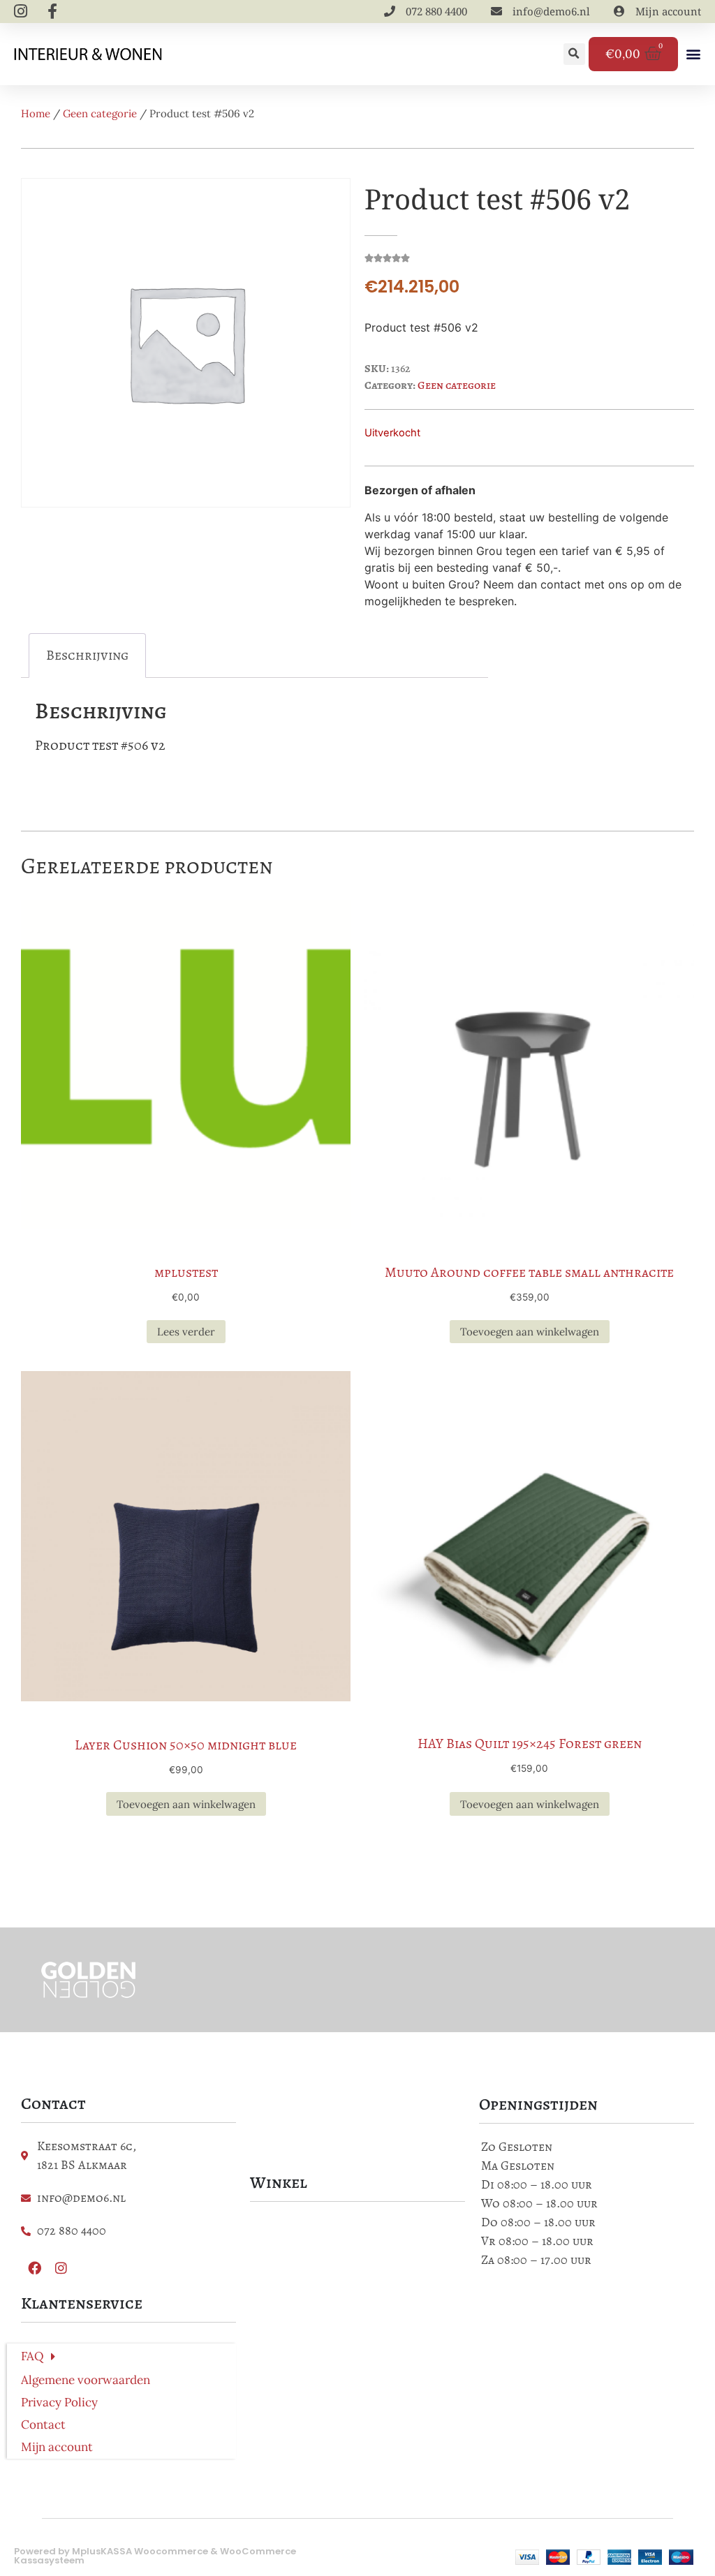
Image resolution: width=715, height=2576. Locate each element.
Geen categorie (100, 113)
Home (36, 113)
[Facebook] (34, 2267)
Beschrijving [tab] (87, 655)
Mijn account (57, 2447)
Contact (43, 2425)
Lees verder (186, 1332)
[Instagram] (61, 2267)
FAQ (32, 2356)
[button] (574, 54)
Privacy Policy (59, 2402)
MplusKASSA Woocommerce (140, 2551)
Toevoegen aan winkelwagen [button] (530, 1332)
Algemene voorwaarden (86, 2380)
